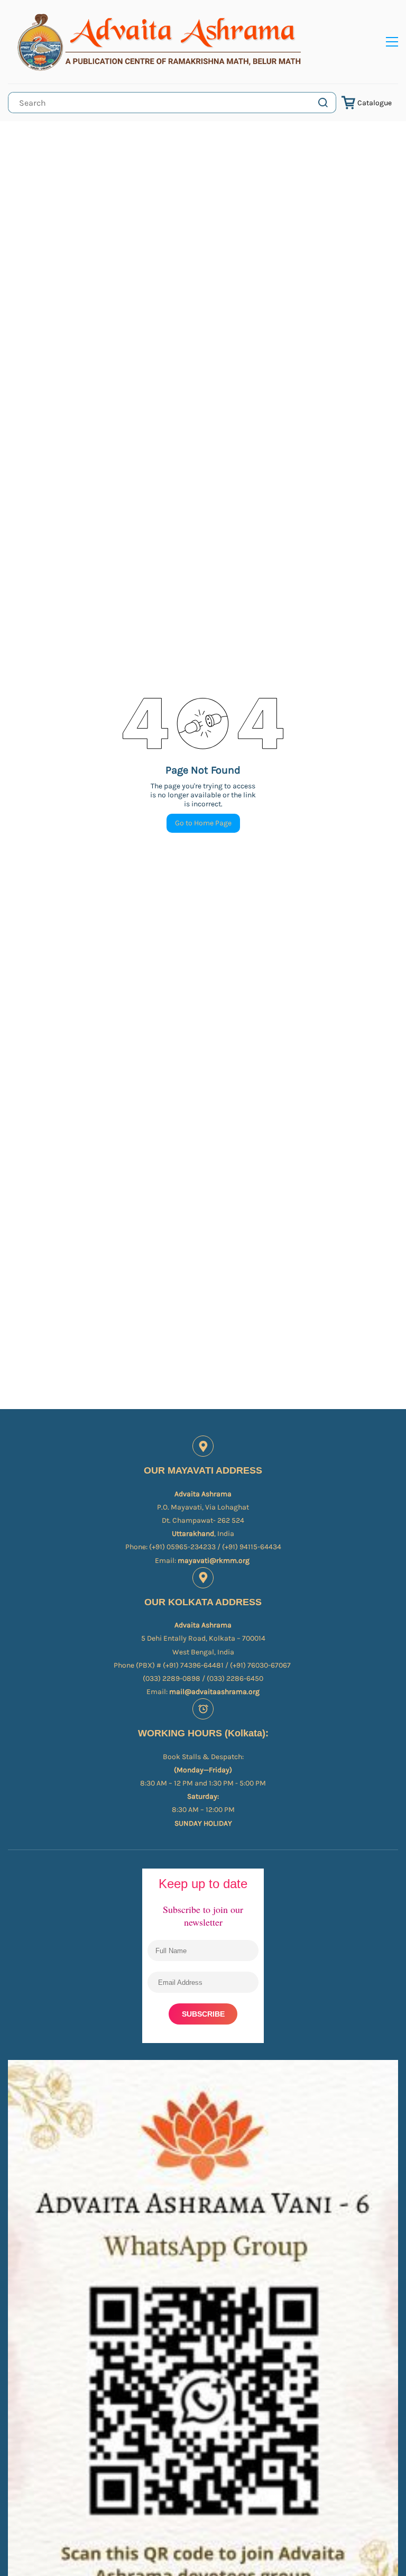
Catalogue (375, 103)
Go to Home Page (203, 823)
